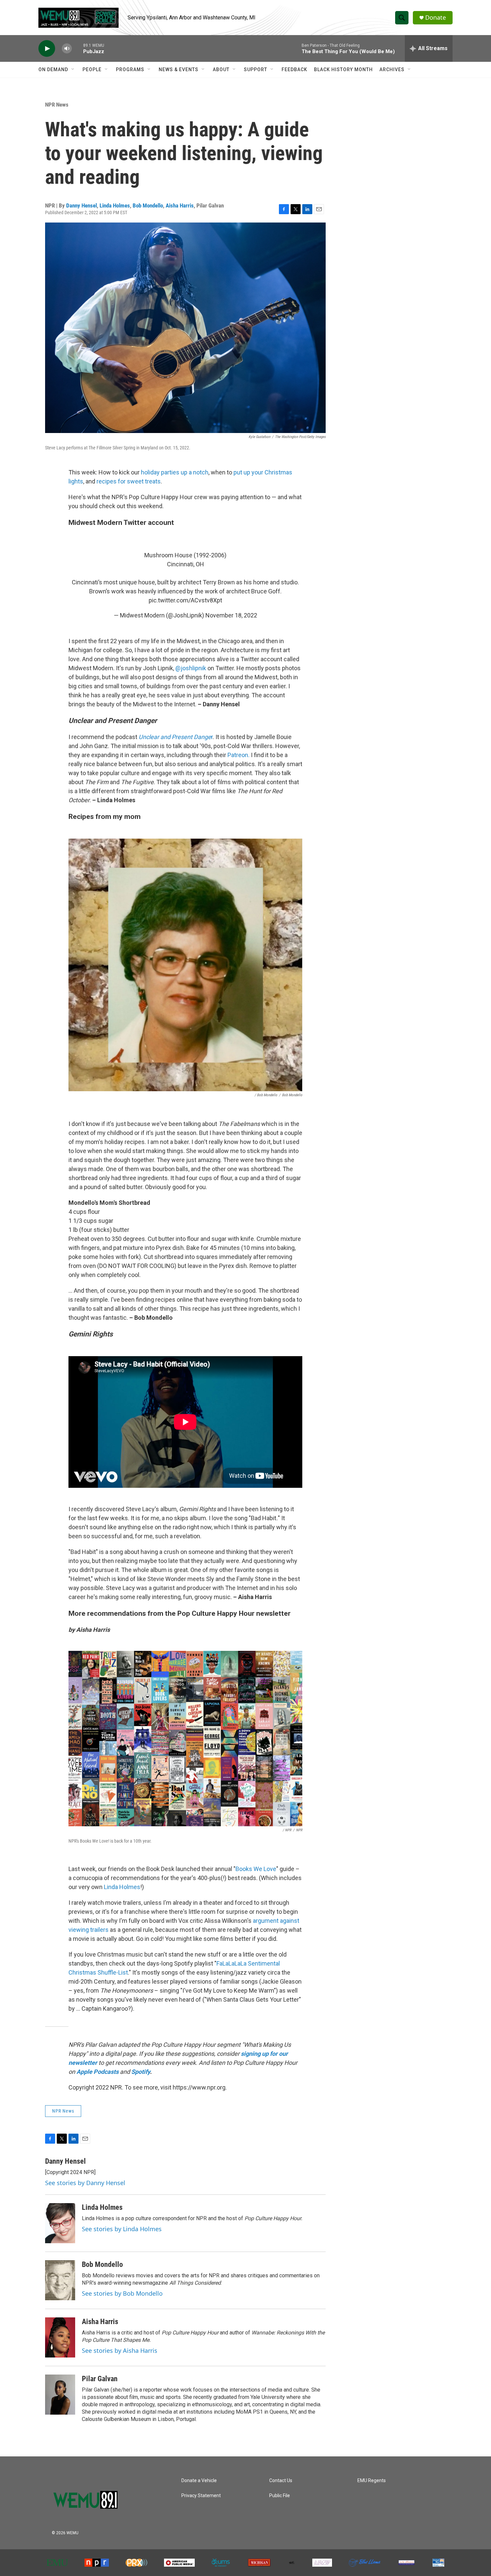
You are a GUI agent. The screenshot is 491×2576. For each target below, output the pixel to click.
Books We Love (256, 1869)
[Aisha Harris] (60, 2337)
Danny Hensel (81, 205)
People (92, 69)
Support (256, 69)
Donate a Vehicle (199, 2481)
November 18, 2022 (231, 615)
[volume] (67, 49)
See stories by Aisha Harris (120, 2350)
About (221, 69)
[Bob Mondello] (60, 2280)
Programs (130, 69)
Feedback (294, 69)
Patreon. (238, 755)
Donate (436, 18)
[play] (47, 49)
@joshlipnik (191, 668)
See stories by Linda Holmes (122, 2229)
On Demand (53, 69)
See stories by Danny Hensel (85, 2183)
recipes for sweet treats (129, 481)
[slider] (77, 48)
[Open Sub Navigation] (73, 69)
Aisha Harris (180, 205)
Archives (392, 69)
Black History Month (343, 69)
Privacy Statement (201, 2496)
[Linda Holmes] (60, 2223)
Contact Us (281, 2481)
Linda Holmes (115, 205)
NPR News (57, 105)
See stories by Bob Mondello (122, 2293)
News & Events (179, 69)
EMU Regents (372, 2481)
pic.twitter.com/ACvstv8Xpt (185, 600)
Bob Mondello (148, 205)
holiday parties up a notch (175, 472)
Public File (280, 2496)
